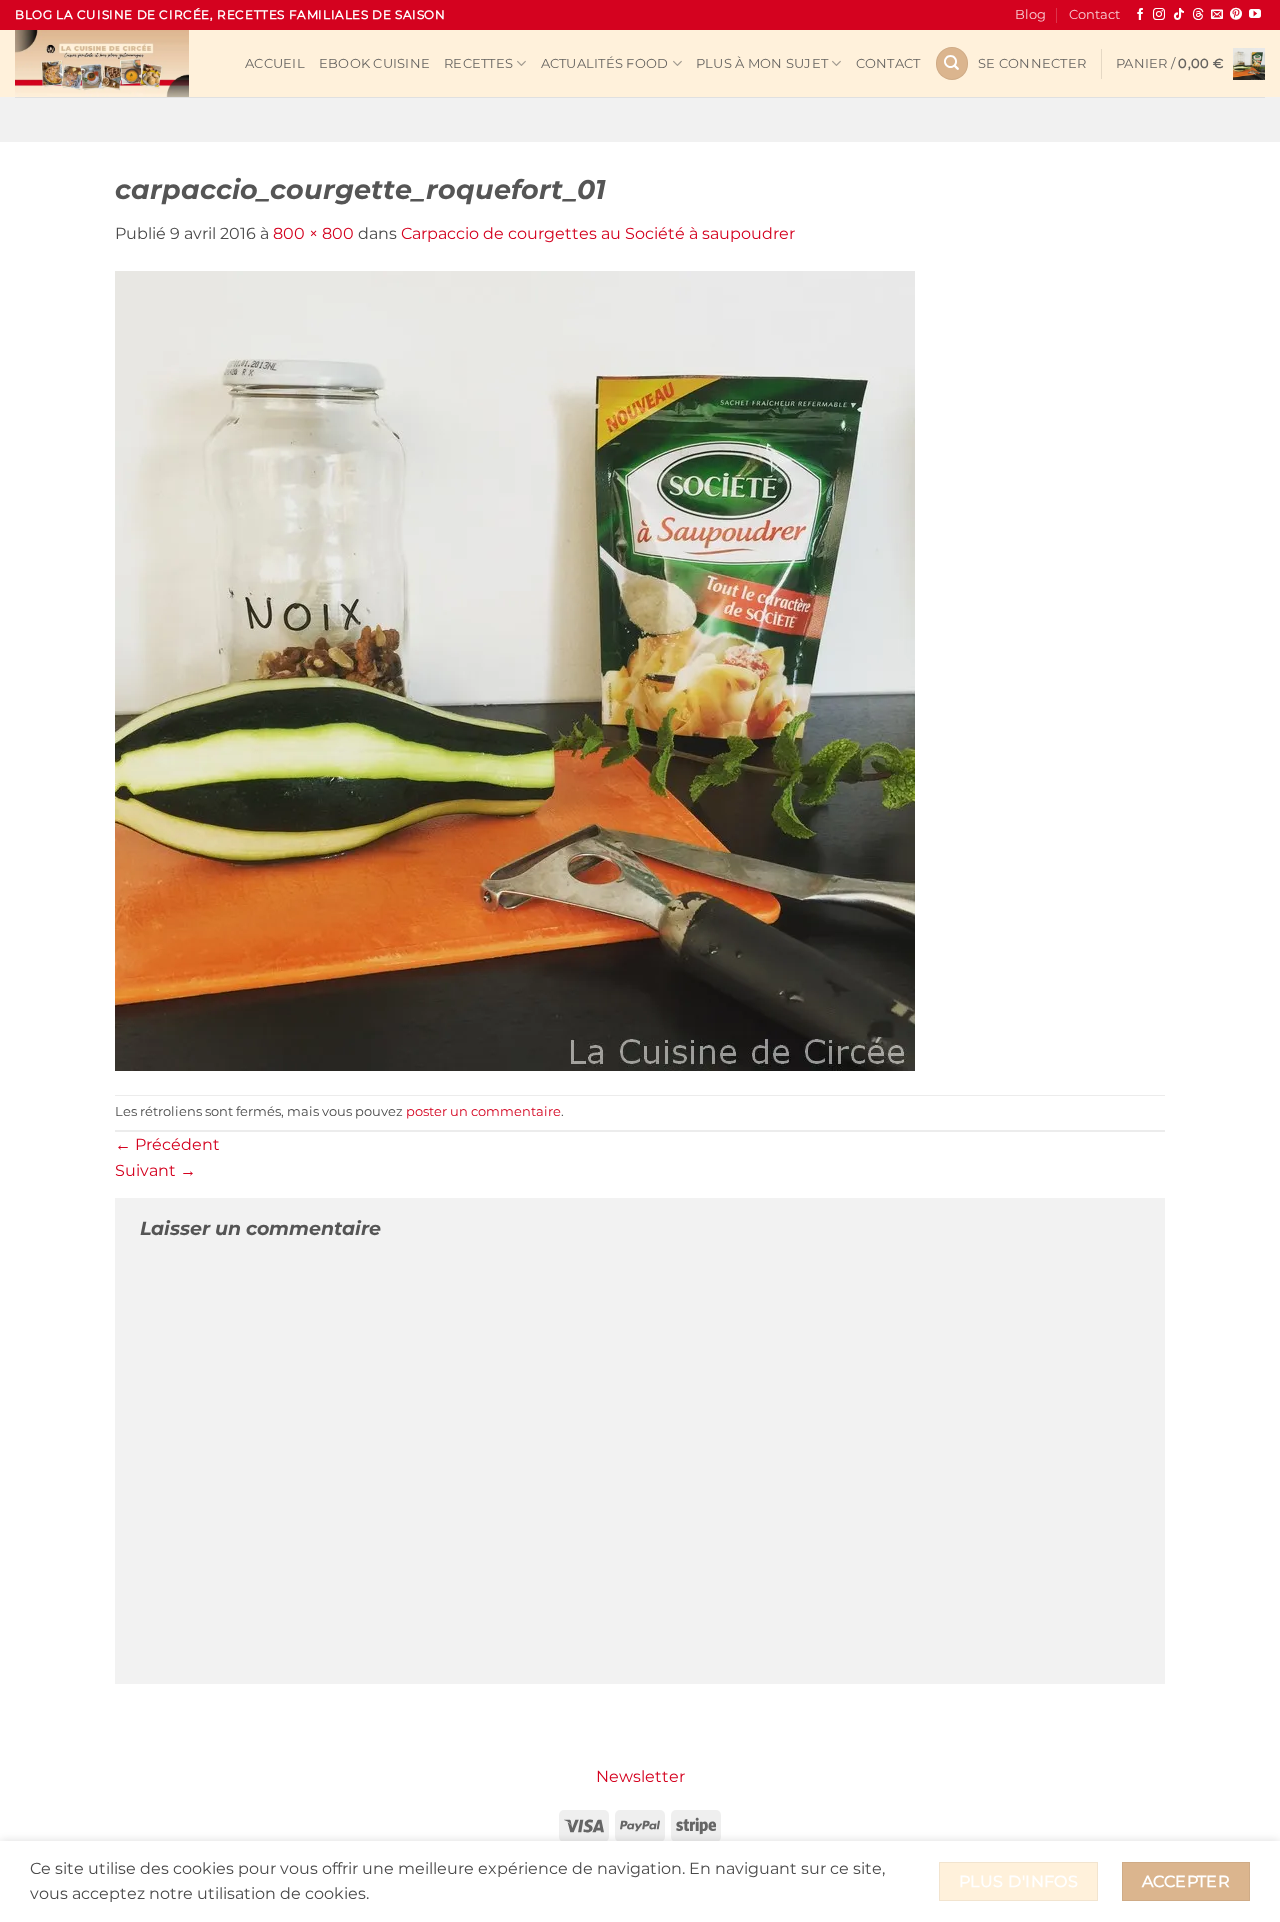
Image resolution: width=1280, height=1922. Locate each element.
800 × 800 (313, 233)
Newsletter (640, 1776)
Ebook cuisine (374, 63)
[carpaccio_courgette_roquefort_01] (515, 669)
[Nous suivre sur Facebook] (1140, 15)
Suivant (155, 1170)
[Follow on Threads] (1198, 15)
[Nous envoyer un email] (1217, 15)
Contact (1094, 14)
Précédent (167, 1144)
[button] (1032, 64)
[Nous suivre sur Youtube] (1255, 15)
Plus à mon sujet (762, 63)
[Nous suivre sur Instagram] (1159, 15)
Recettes (478, 63)
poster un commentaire (483, 1111)
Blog (1030, 14)
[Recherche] (952, 63)
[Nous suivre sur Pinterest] (1236, 15)
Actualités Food (605, 63)
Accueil (275, 63)
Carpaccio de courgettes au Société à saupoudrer (598, 233)
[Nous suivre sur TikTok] (1179, 15)
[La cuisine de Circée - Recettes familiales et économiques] (115, 63)
